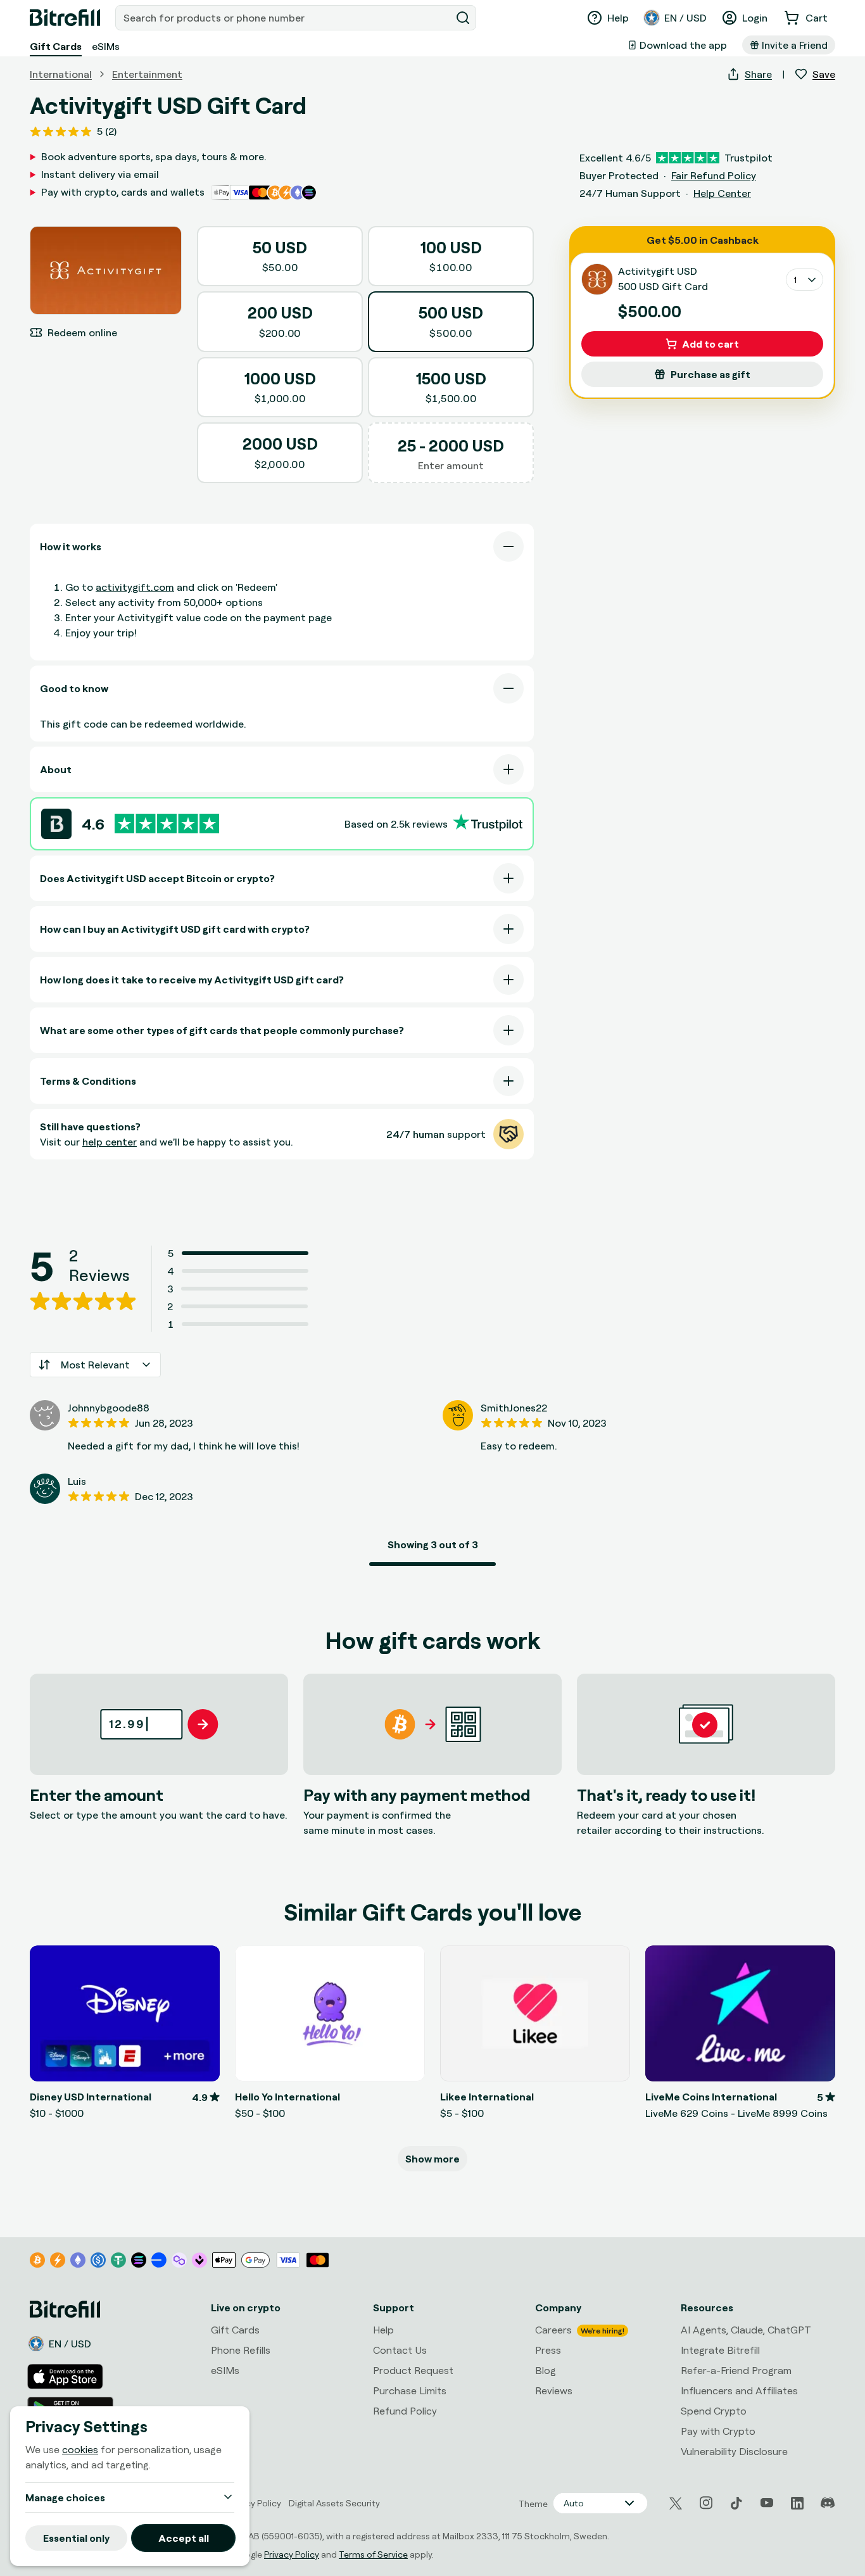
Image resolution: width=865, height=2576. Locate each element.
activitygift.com (135, 587)
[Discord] (828, 2503)
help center (110, 1142)
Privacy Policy (292, 2554)
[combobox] (284, 18)
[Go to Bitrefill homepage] (65, 18)
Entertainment (147, 74)
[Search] (463, 18)
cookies (80, 2449)
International (61, 74)
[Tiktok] (736, 2503)
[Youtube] (767, 2503)
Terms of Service (373, 2554)
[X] (676, 2503)
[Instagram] (706, 2503)
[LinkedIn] (797, 2503)
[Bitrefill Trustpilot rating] (167, 824)
